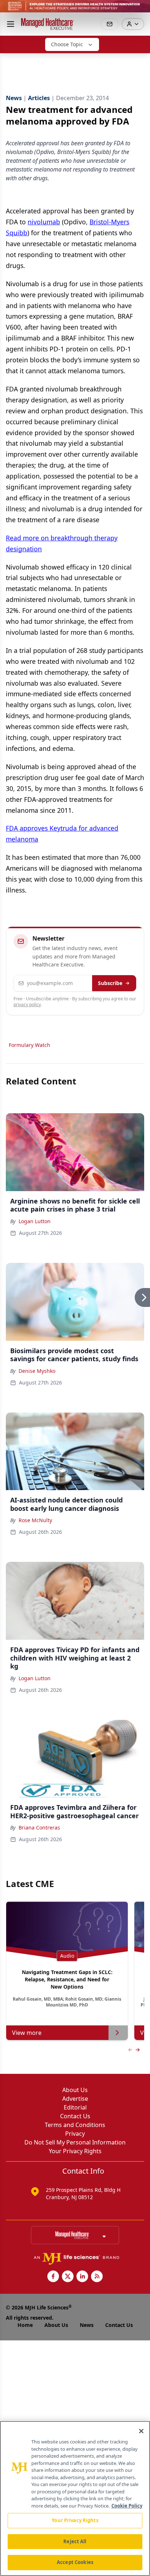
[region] (75, 2498)
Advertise (75, 2099)
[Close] (141, 2431)
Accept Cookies (75, 2562)
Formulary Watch (29, 1045)
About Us (75, 2090)
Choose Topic (67, 44)
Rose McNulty (35, 1520)
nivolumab (44, 222)
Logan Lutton (35, 1221)
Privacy (75, 2134)
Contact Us (75, 2116)
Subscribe (110, 983)
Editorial (75, 2107)
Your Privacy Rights (75, 2151)
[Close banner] (141, 9)
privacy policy (27, 1005)
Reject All (75, 2541)
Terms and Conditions (75, 2125)
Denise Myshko (37, 1371)
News (87, 2325)
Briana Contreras (39, 1827)
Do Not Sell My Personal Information (75, 2142)
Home (25, 2325)
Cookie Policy (127, 2506)
